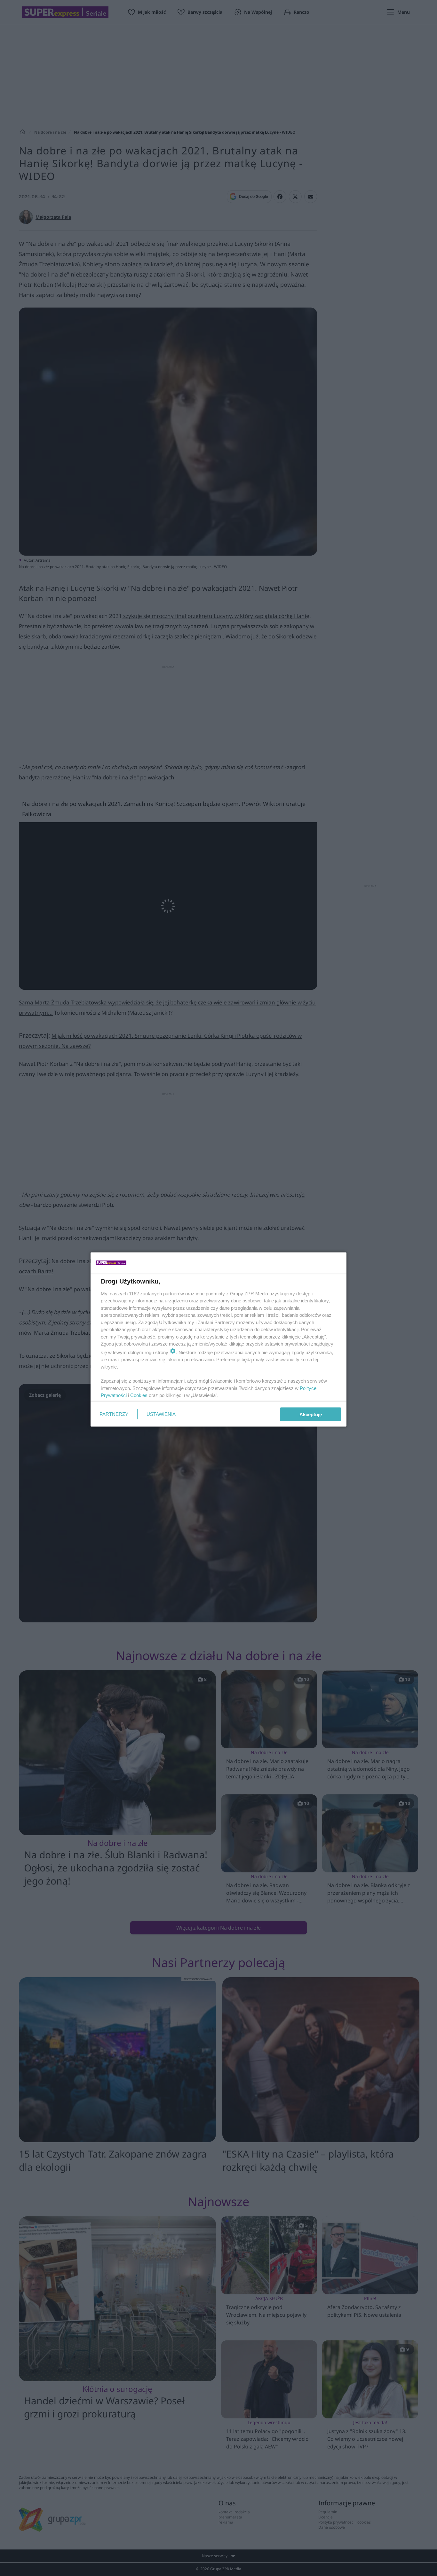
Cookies (139, 1395)
